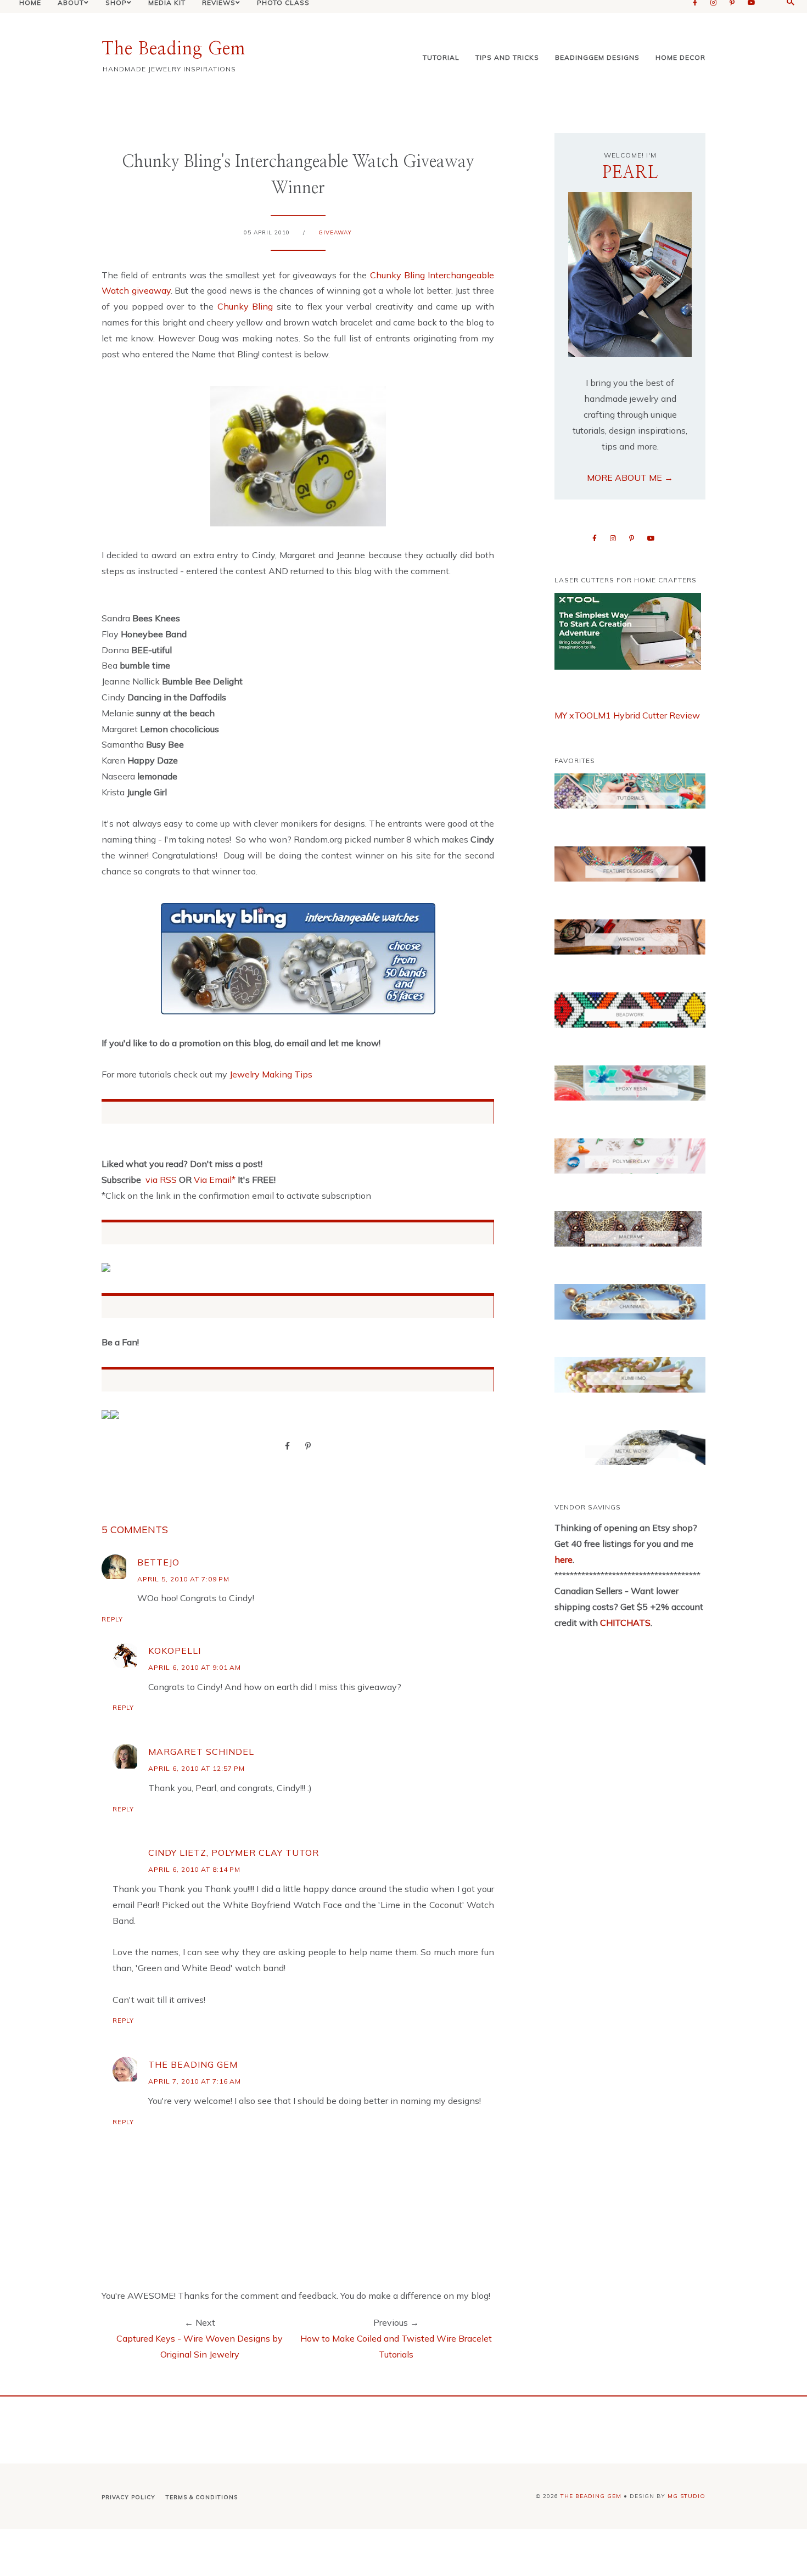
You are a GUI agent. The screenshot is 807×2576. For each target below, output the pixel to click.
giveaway (335, 232)
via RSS (161, 1180)
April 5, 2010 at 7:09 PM (183, 1579)
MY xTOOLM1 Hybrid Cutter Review (627, 715)
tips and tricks (507, 57)
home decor (680, 57)
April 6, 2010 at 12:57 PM (197, 1768)
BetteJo (158, 1562)
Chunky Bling (245, 306)
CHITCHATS (624, 1623)
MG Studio (686, 2496)
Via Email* (215, 1180)
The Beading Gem (173, 49)
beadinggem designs (597, 57)
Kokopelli (175, 1651)
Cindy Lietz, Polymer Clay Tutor (234, 1853)
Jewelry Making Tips (271, 1074)
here (564, 1559)
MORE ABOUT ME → (630, 478)
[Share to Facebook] (287, 1445)
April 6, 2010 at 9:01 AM (195, 1667)
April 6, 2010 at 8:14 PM (194, 1869)
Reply (112, 1619)
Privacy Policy (128, 2497)
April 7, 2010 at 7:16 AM (195, 2081)
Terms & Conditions (202, 2497)
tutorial (441, 57)
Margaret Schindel (201, 1752)
